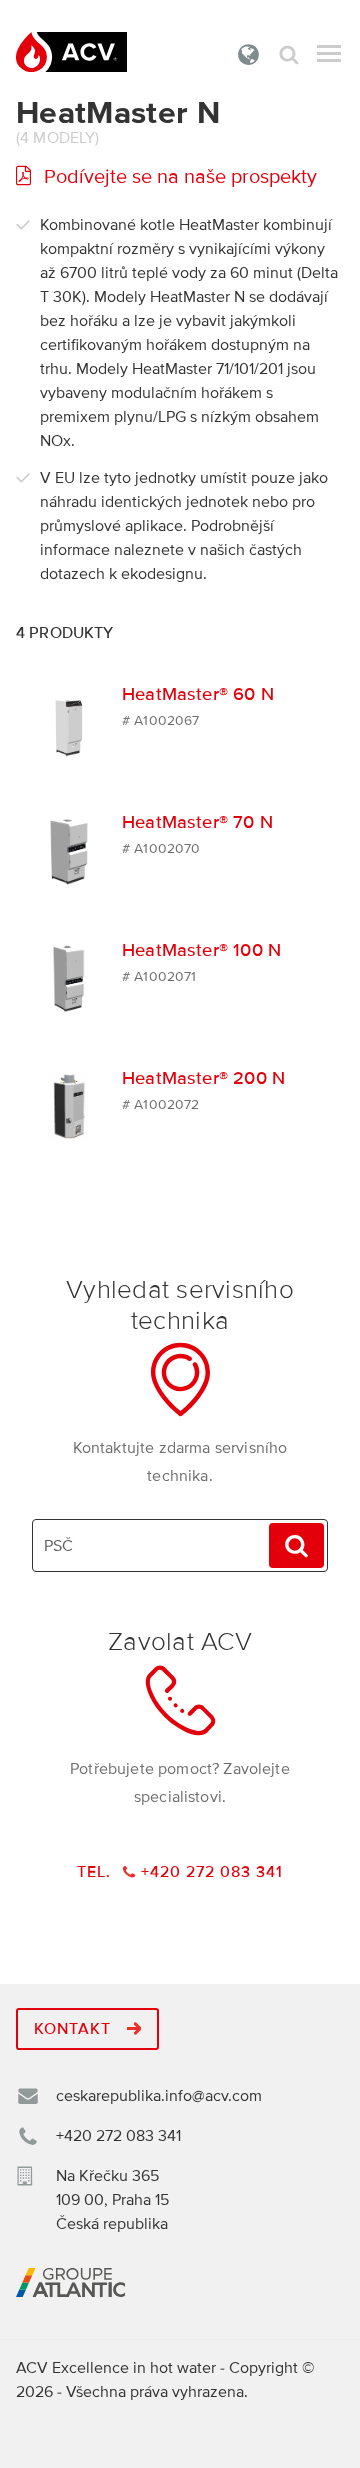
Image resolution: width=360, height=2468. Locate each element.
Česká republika (249, 54)
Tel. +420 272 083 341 (180, 1872)
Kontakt (75, 2029)
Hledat (289, 54)
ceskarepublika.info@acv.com (159, 2096)
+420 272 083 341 (118, 2136)
